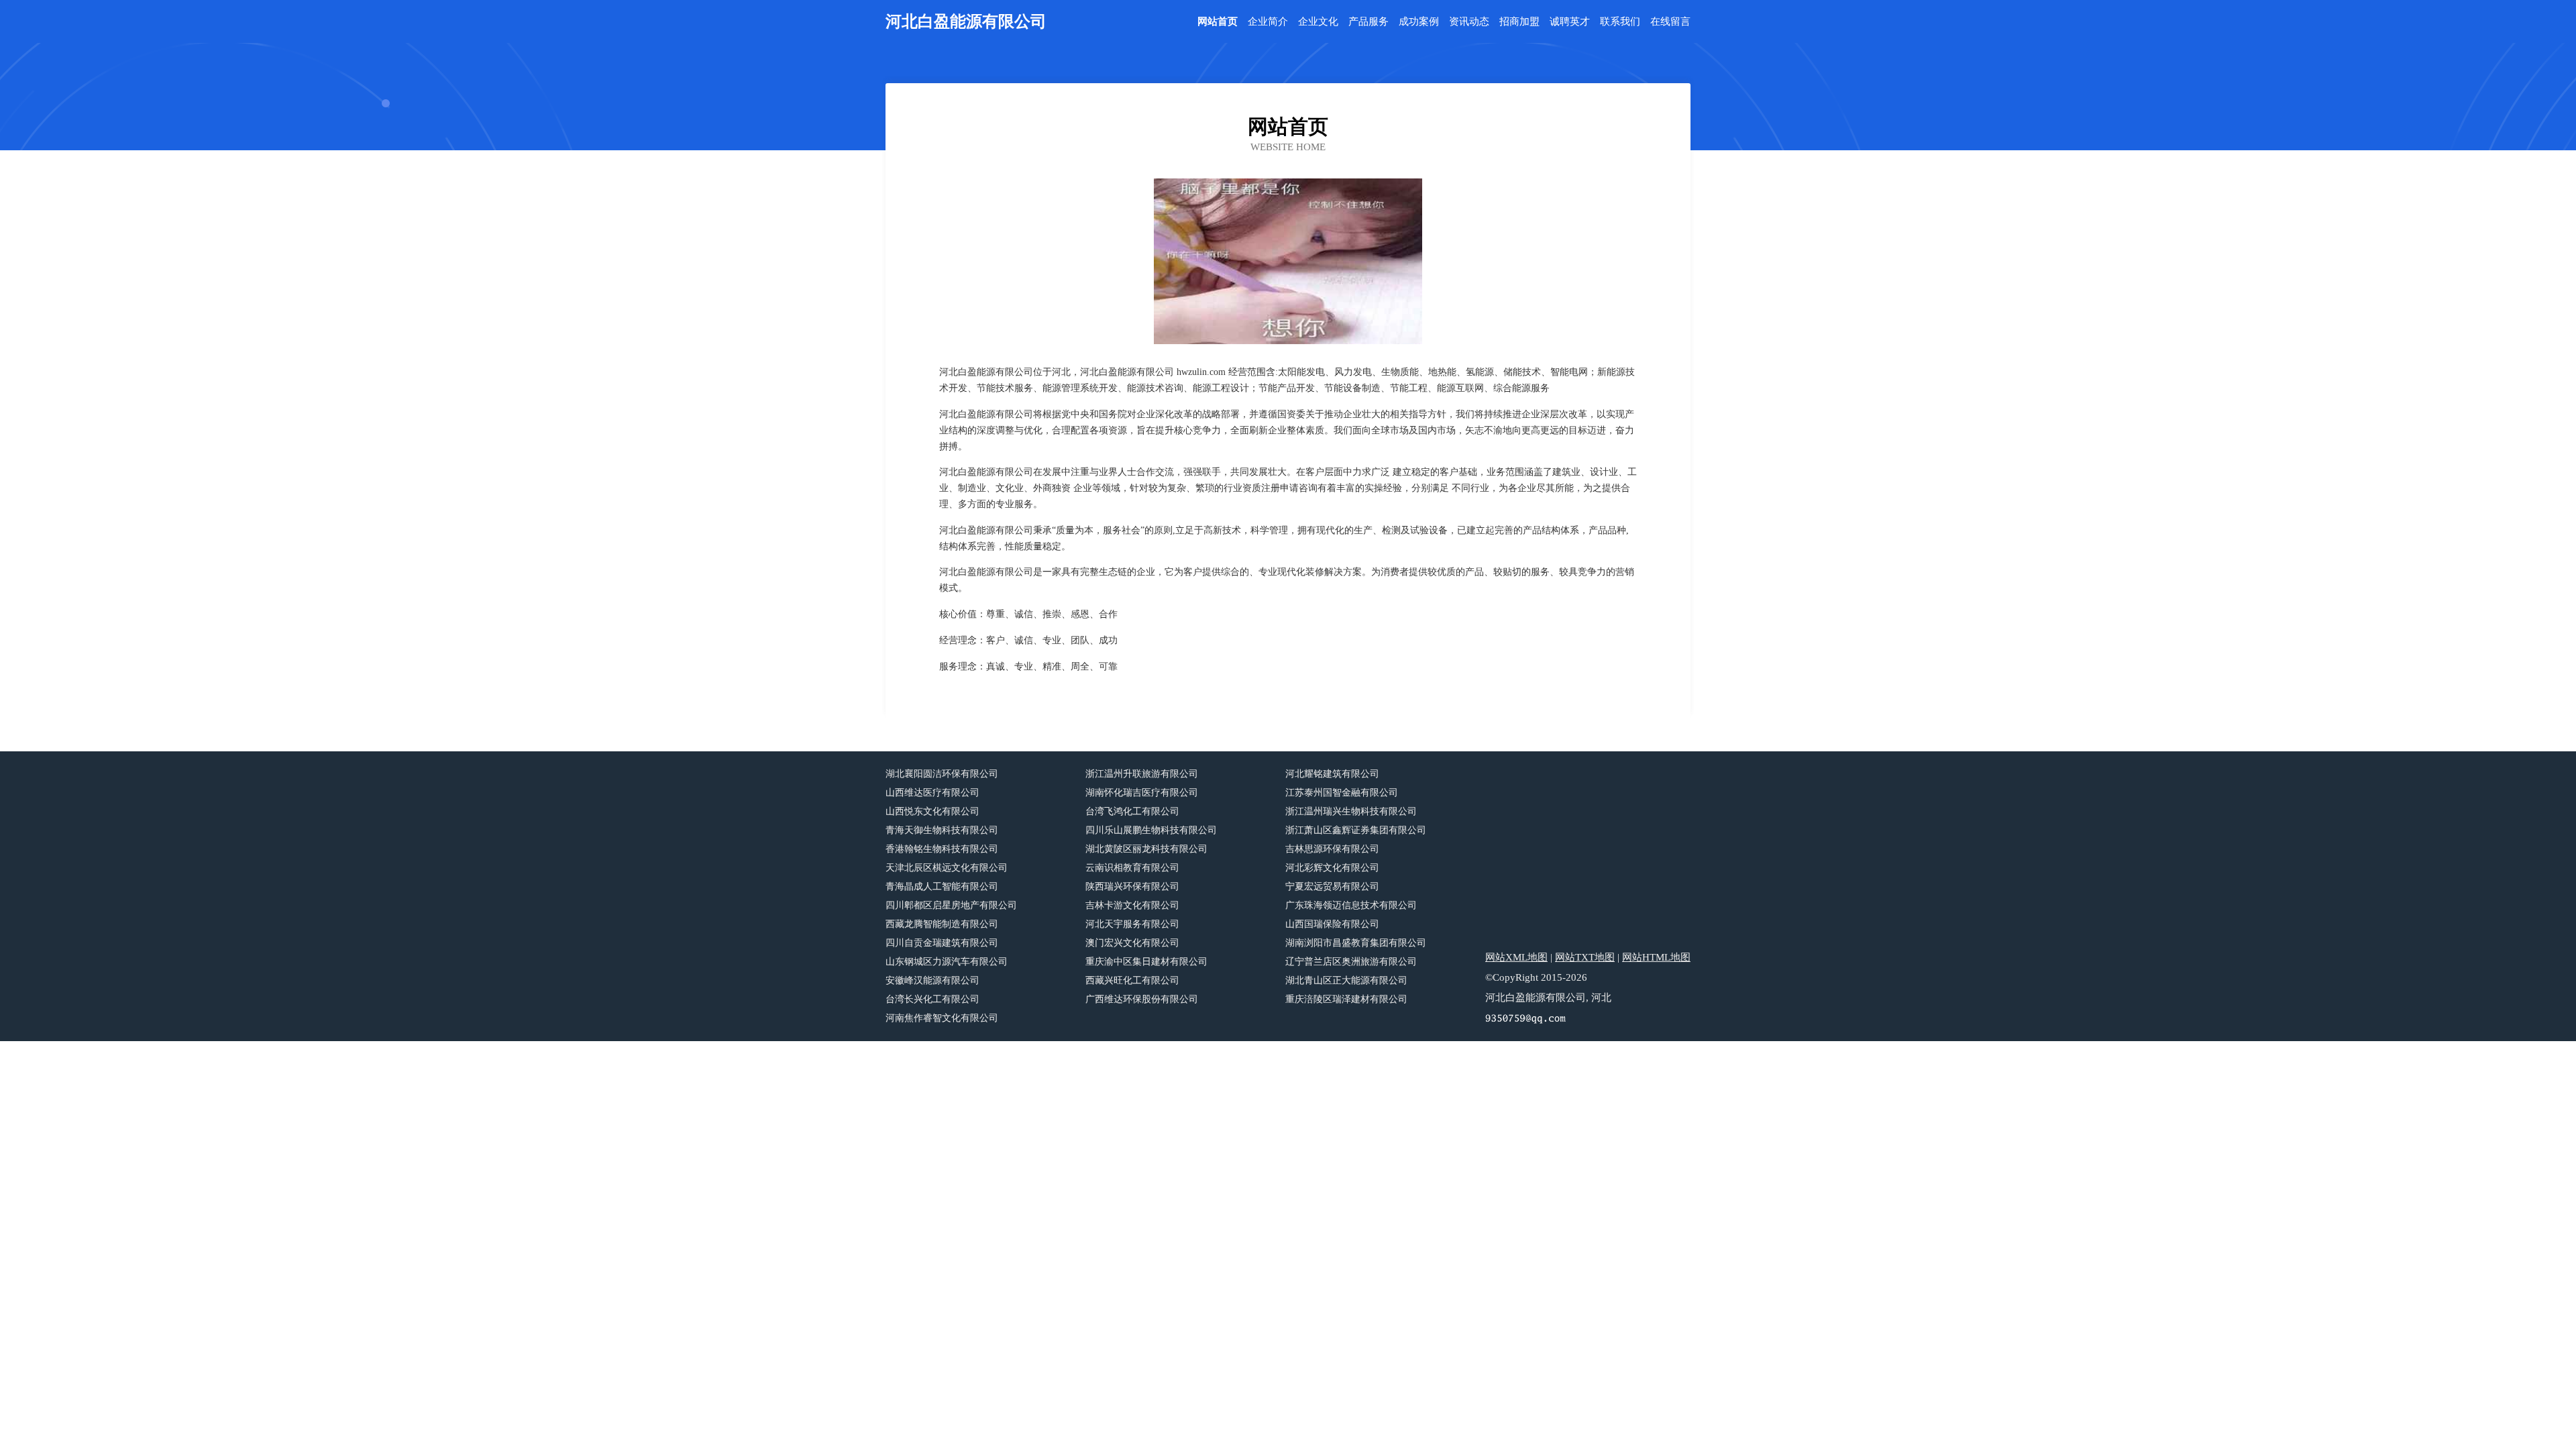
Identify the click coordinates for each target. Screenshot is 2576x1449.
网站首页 (1218, 22)
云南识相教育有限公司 (1132, 868)
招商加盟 (1519, 22)
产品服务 (1368, 22)
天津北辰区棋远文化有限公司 (947, 868)
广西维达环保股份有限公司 (1142, 999)
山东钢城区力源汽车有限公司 (947, 962)
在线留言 (1670, 22)
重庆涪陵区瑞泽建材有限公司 (1346, 999)
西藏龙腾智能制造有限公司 (942, 924)
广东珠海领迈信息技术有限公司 (1351, 905)
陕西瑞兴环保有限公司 (1132, 887)
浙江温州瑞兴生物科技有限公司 (1351, 811)
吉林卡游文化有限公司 (1132, 905)
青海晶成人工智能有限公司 (942, 887)
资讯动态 (1469, 22)
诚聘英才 (1570, 22)
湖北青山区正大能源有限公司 (1346, 980)
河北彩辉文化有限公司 (1332, 868)
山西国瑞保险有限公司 (1332, 924)
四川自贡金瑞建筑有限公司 (942, 943)
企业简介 (1268, 22)
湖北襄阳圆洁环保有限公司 (942, 774)
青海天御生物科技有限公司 (942, 830)
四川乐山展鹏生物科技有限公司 (1151, 830)
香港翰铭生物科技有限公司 (942, 849)
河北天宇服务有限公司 (1132, 924)
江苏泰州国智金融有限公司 (1342, 793)
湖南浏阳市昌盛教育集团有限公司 (1356, 943)
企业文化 (1318, 22)
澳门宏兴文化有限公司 (1132, 943)
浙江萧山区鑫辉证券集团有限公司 (1356, 830)
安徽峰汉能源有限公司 (932, 980)
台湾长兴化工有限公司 (932, 999)
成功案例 (1419, 22)
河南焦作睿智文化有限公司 (942, 1018)
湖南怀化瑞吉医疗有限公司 (1142, 793)
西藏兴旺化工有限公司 (1132, 980)
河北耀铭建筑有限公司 (1332, 774)
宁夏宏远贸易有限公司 (1332, 887)
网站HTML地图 (1656, 957)
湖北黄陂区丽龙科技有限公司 (1146, 849)
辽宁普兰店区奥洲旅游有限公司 (1351, 962)
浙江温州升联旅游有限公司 (1142, 774)
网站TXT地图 (1585, 957)
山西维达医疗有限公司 (932, 793)
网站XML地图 (1516, 957)
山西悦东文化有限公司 (932, 811)
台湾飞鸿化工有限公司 (1132, 811)
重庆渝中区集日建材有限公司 (1146, 962)
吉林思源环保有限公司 (1332, 849)
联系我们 (1620, 22)
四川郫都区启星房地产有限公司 (951, 905)
